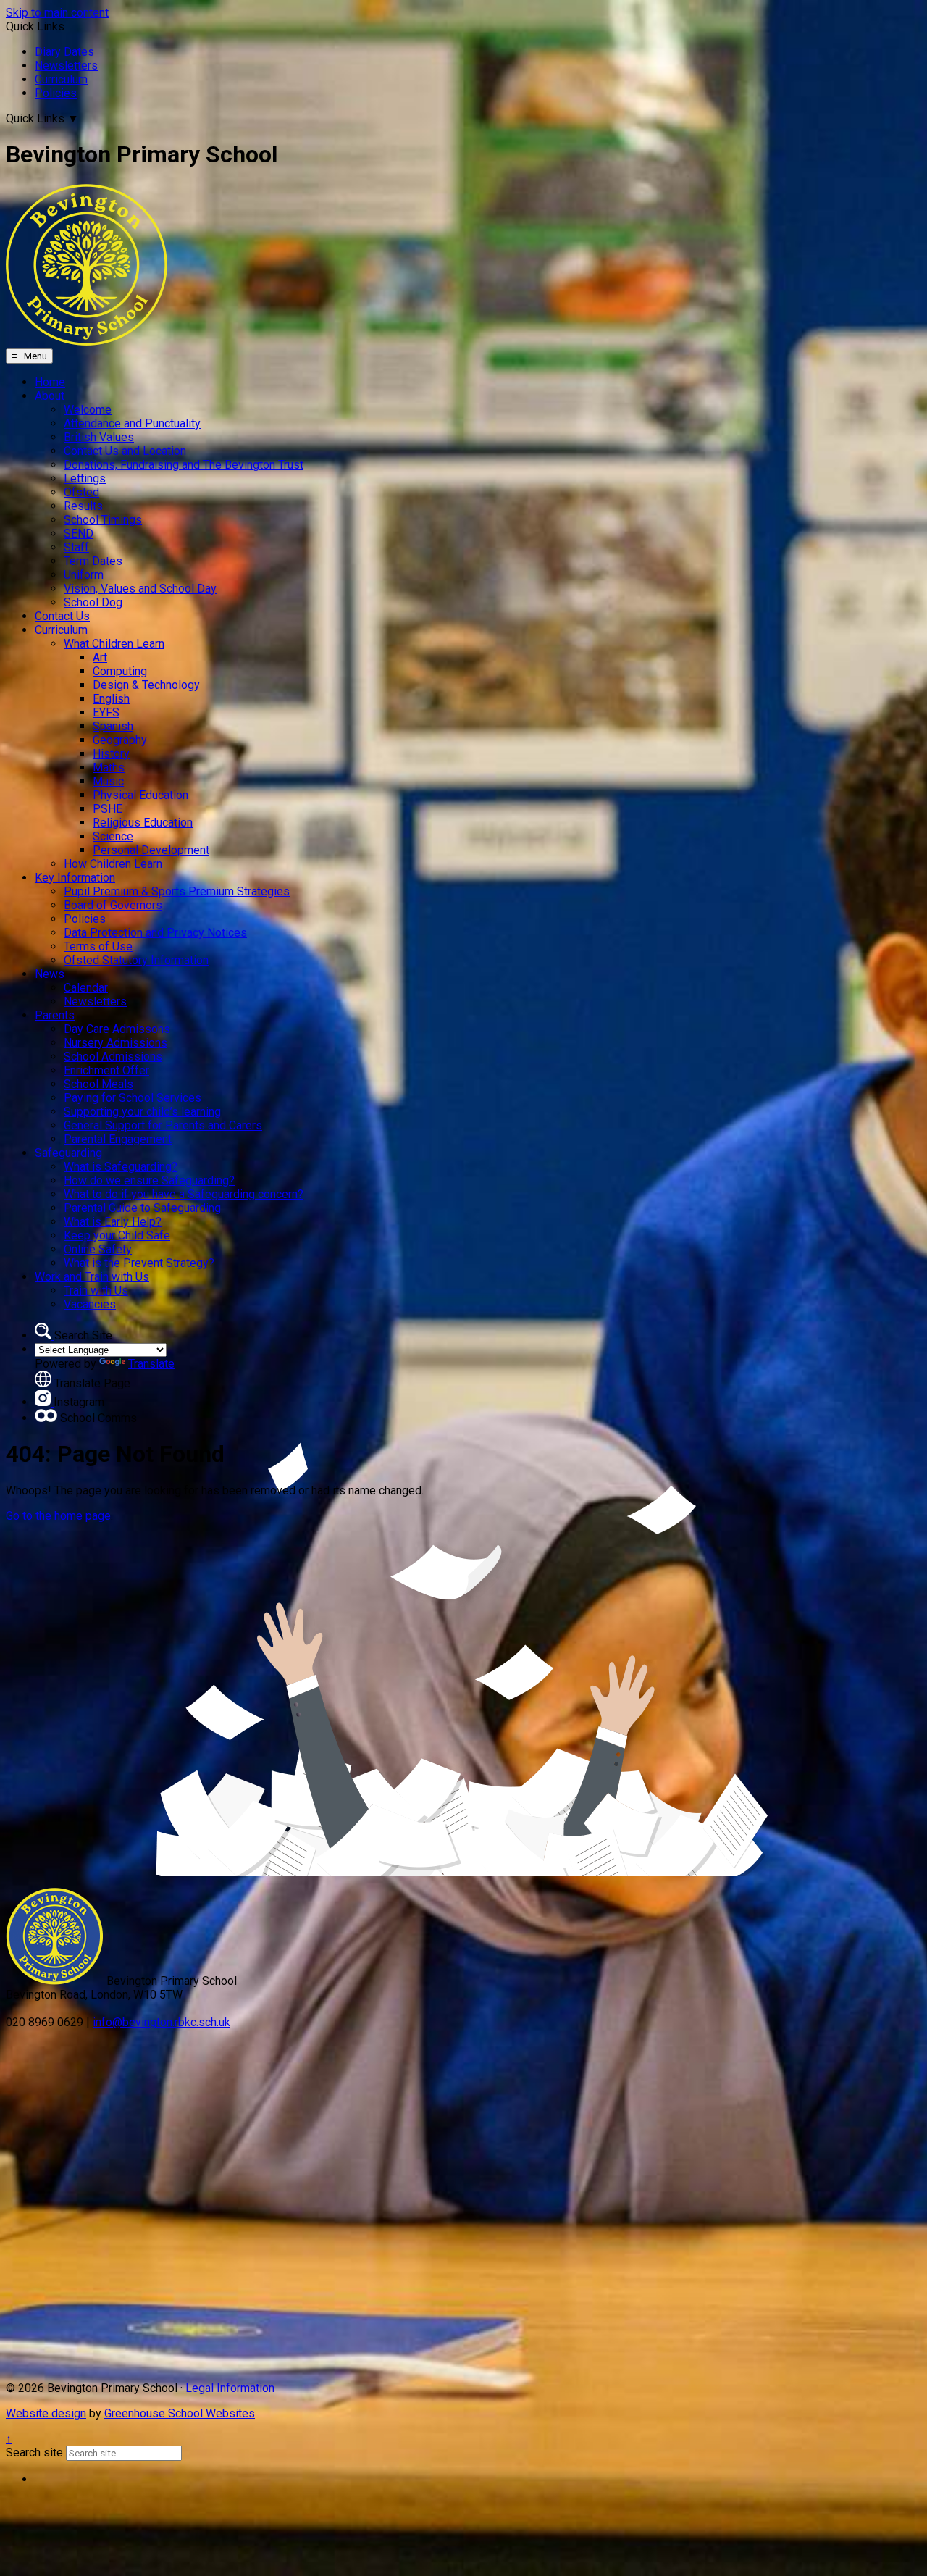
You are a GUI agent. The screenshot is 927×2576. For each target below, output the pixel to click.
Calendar (86, 988)
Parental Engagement (118, 1139)
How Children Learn (113, 864)
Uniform (84, 575)
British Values (99, 437)
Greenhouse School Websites (180, 2413)
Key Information (75, 878)
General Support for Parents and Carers (163, 1125)
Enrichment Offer (106, 1070)
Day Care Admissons (117, 1029)
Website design (46, 2413)
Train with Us (96, 1291)
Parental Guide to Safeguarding (142, 1208)
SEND (79, 534)
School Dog (93, 602)
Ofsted (81, 492)
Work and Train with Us (92, 1277)
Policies (56, 93)
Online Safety (98, 1249)
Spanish (113, 726)
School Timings (103, 520)
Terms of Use (98, 946)
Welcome (88, 410)
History (111, 754)
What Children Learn (114, 644)
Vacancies (90, 1304)
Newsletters (66, 66)
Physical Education (140, 795)
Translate (151, 1364)
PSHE (108, 809)
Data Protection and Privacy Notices (155, 933)
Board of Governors (113, 905)
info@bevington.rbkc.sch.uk (162, 2022)
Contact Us (62, 616)
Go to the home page (58, 1516)
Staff (76, 547)
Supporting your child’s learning (142, 1112)
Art (100, 657)
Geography (120, 740)
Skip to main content (57, 13)
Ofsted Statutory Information (136, 960)
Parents (55, 1015)
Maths (109, 768)
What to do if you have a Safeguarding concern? (184, 1194)
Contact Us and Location (125, 451)
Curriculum (61, 79)
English (111, 699)
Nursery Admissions (116, 1043)
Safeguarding (68, 1153)
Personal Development (151, 850)
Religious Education (143, 823)
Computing (120, 671)
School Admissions (113, 1057)
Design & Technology (146, 685)
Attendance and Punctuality (132, 423)
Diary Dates (64, 52)
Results (83, 506)
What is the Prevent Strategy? (139, 1263)
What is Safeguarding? (121, 1167)
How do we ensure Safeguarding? (149, 1180)
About (50, 396)
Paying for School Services (133, 1098)
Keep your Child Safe (117, 1235)
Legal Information (230, 2388)
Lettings (85, 478)
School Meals (98, 1084)
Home (50, 382)
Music (108, 781)
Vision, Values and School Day (140, 589)
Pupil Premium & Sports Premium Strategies (177, 891)
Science (113, 836)
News (50, 974)
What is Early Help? (113, 1222)
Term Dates (93, 561)
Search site (34, 2452)
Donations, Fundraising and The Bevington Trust (184, 465)
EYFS (106, 712)
